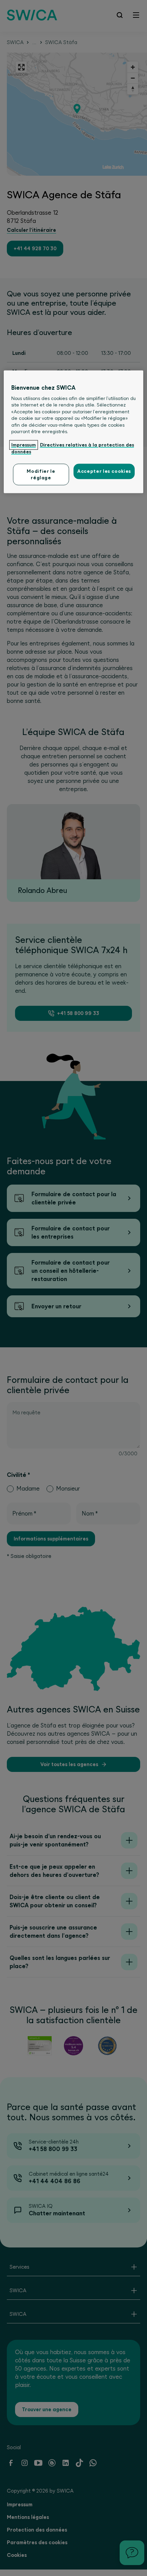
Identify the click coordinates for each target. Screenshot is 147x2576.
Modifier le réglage (41, 475)
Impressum (24, 445)
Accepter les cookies (104, 471)
